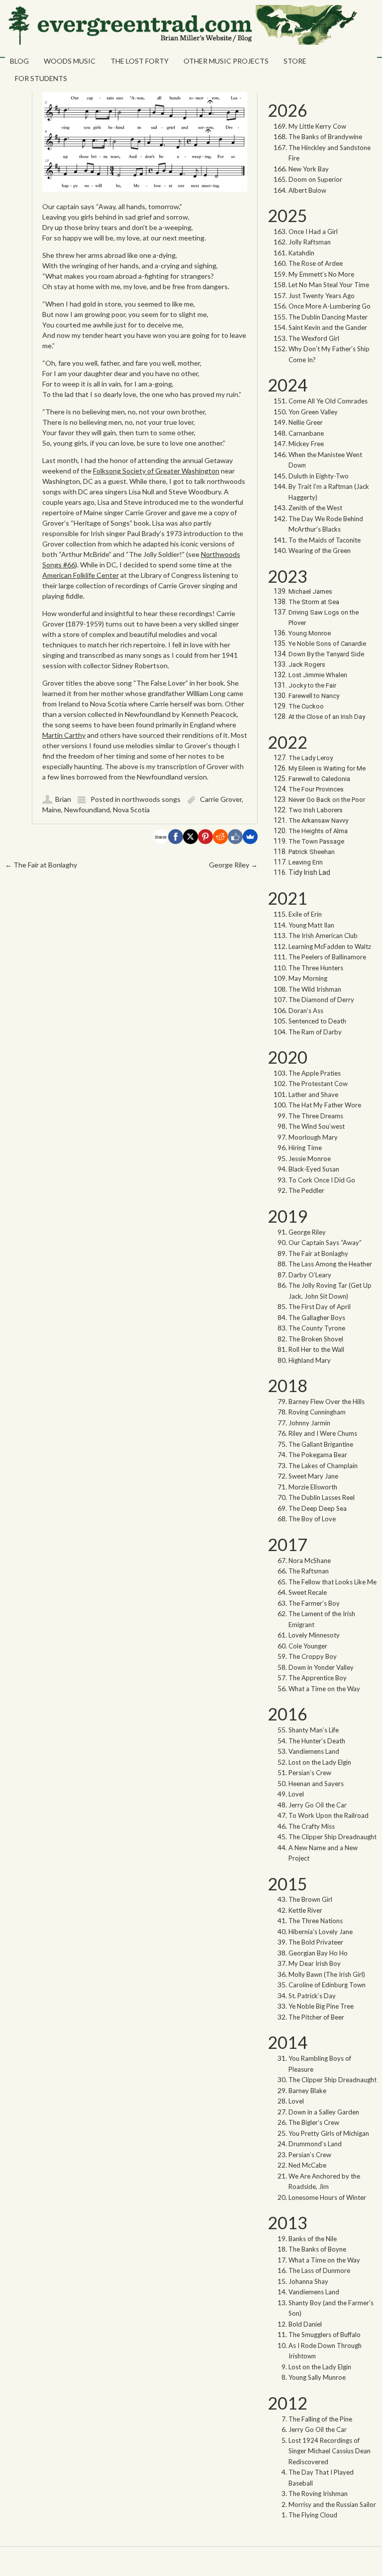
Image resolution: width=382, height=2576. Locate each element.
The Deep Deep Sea (318, 1508)
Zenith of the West (315, 508)
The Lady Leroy (311, 758)
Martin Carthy (64, 735)
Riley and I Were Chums (323, 1433)
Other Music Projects (226, 61)
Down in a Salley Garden (324, 2112)
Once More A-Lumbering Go (330, 306)
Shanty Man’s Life (314, 1730)
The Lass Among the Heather (330, 1264)
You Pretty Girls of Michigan (329, 2133)
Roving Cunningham (317, 1412)
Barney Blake (307, 2091)
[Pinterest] (205, 837)
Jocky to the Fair (312, 685)
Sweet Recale (308, 1592)
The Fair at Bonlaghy (41, 865)
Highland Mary (310, 1360)
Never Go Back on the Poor (327, 800)
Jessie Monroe (310, 1159)
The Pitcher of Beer (316, 2017)
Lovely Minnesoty (314, 1635)
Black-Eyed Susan (314, 1169)
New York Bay (309, 169)
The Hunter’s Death (317, 1741)
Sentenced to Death (317, 1021)
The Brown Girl (310, 1899)
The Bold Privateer (316, 1942)
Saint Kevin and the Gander (328, 327)
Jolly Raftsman (310, 242)
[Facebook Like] (235, 837)
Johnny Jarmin (309, 1423)
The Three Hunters (316, 968)
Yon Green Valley (313, 412)
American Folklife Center (81, 575)
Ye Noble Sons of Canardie (327, 644)
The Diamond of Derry (321, 1000)
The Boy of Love (312, 1519)
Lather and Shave (313, 1094)
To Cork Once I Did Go (322, 1180)
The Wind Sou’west (317, 1126)
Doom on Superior (315, 179)
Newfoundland (87, 810)
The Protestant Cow (318, 1084)
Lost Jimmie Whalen (318, 675)
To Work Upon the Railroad (329, 1815)
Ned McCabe (307, 2165)
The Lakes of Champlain (323, 1466)
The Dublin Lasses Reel (322, 1497)
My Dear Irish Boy (315, 1963)
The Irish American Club (323, 936)
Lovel (296, 1794)
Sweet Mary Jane (313, 1476)
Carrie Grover (221, 799)
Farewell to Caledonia (319, 779)
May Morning (308, 978)
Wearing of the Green (320, 550)
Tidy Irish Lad (309, 872)
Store (295, 61)
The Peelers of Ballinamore (327, 957)
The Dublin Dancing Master (328, 317)
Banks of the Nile (313, 2239)
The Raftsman (309, 1571)
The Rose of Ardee (316, 263)
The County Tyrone (317, 1328)
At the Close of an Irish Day (327, 717)
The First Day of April (320, 1307)
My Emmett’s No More (321, 274)
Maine (52, 810)
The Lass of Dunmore (319, 2270)
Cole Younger (308, 1646)
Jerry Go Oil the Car (318, 1805)
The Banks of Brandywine (325, 137)
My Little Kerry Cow (317, 126)
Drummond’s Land (315, 2144)
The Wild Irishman (315, 989)
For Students (41, 78)
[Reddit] (220, 837)
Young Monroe (310, 633)
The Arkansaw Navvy (318, 820)
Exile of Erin (305, 914)
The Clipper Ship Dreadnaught (333, 1837)
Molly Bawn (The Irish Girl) (327, 1974)
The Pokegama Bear (318, 1455)
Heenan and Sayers (316, 1784)
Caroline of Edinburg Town (327, 1985)
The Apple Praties (315, 1073)
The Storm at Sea (314, 602)
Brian (63, 799)
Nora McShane (310, 1561)
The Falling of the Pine (320, 2419)
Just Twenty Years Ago (322, 296)
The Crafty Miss (312, 1826)
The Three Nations (316, 1921)
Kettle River (305, 1910)
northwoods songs (151, 799)
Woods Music (70, 61)
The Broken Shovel (316, 1339)
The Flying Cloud (313, 2515)
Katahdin (301, 253)
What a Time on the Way (324, 1689)
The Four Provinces (316, 789)
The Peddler (306, 1190)
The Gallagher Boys (317, 1318)
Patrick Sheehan (312, 852)
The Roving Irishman (318, 2494)
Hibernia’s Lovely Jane (321, 1932)
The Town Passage (316, 841)
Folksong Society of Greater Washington (156, 471)
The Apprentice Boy (318, 1678)
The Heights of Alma (318, 831)
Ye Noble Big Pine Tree (321, 2006)
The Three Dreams (316, 1116)
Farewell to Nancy (314, 696)
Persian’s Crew (310, 1773)
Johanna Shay (308, 2281)
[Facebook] (176, 837)
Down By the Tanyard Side (326, 654)
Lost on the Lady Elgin (320, 1762)
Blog (19, 61)
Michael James (310, 591)
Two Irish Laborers (316, 810)
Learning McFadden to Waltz (330, 946)
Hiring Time (305, 1148)
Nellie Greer (306, 422)
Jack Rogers (307, 664)
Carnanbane (306, 433)
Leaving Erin (306, 862)
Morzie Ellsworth (313, 1487)
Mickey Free (306, 444)
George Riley (233, 865)
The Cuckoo (306, 706)
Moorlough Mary (313, 1137)
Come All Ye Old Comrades (328, 401)
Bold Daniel (305, 2324)
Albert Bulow (307, 190)
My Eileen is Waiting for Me (328, 768)
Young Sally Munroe (317, 2377)
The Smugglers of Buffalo (325, 2335)
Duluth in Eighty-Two (319, 476)
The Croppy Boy (313, 1656)
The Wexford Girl (314, 338)
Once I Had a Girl (313, 232)
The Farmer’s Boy (314, 1603)
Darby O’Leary (310, 1275)
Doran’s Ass (306, 1011)
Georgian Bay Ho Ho (318, 1953)
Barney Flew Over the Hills (327, 1402)
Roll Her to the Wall (316, 1349)
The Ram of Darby (315, 1032)
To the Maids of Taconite (325, 540)
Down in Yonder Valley (321, 1667)
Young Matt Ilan (311, 925)
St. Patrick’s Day (312, 1996)
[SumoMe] (250, 837)
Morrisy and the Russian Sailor (332, 2504)
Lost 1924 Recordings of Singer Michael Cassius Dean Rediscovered (330, 2451)
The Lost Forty (140, 61)
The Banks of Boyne (317, 2249)
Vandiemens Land (314, 1751)
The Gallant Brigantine (321, 1444)
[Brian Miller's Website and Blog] (182, 42)
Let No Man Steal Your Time (329, 285)
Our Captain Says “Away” (325, 1243)
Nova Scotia (131, 810)
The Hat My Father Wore (325, 1105)
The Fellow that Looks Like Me (333, 1582)
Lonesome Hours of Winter (327, 2197)
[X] (191, 837)
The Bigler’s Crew (314, 2122)
